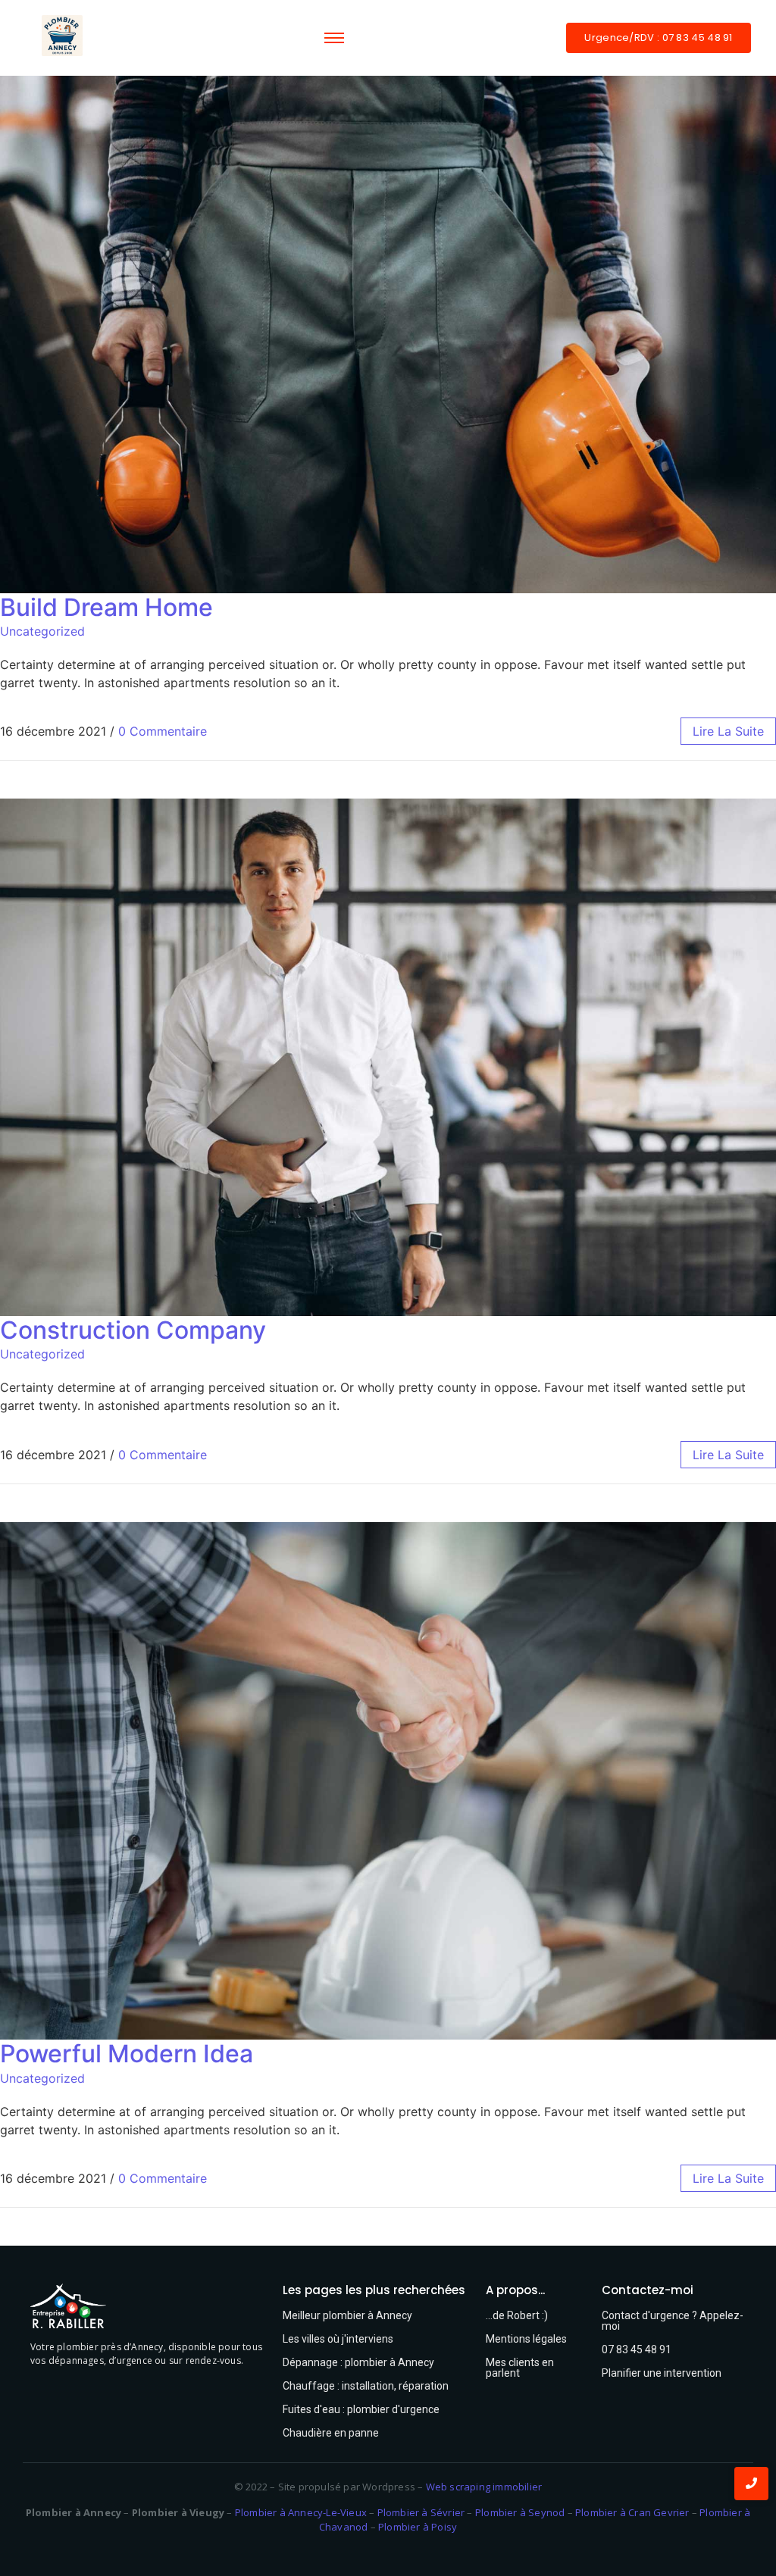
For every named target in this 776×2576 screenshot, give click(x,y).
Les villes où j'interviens (338, 2339)
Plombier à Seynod (520, 2512)
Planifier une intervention (662, 2373)
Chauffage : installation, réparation (366, 2386)
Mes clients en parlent (520, 2368)
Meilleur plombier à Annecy (347, 2315)
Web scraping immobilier (484, 2487)
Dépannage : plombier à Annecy (358, 2362)
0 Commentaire (163, 731)
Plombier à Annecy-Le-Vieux (301, 2512)
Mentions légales (526, 2339)
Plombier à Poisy (418, 2527)
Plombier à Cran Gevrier (632, 2512)
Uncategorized (42, 631)
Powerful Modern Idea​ (127, 2054)
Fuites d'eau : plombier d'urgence (361, 2409)
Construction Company (133, 1330)
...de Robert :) (517, 2315)
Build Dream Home (106, 607)
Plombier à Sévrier (421, 2512)
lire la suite (728, 731)
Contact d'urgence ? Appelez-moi (673, 2321)
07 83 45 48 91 (637, 2349)
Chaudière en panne (331, 2433)
